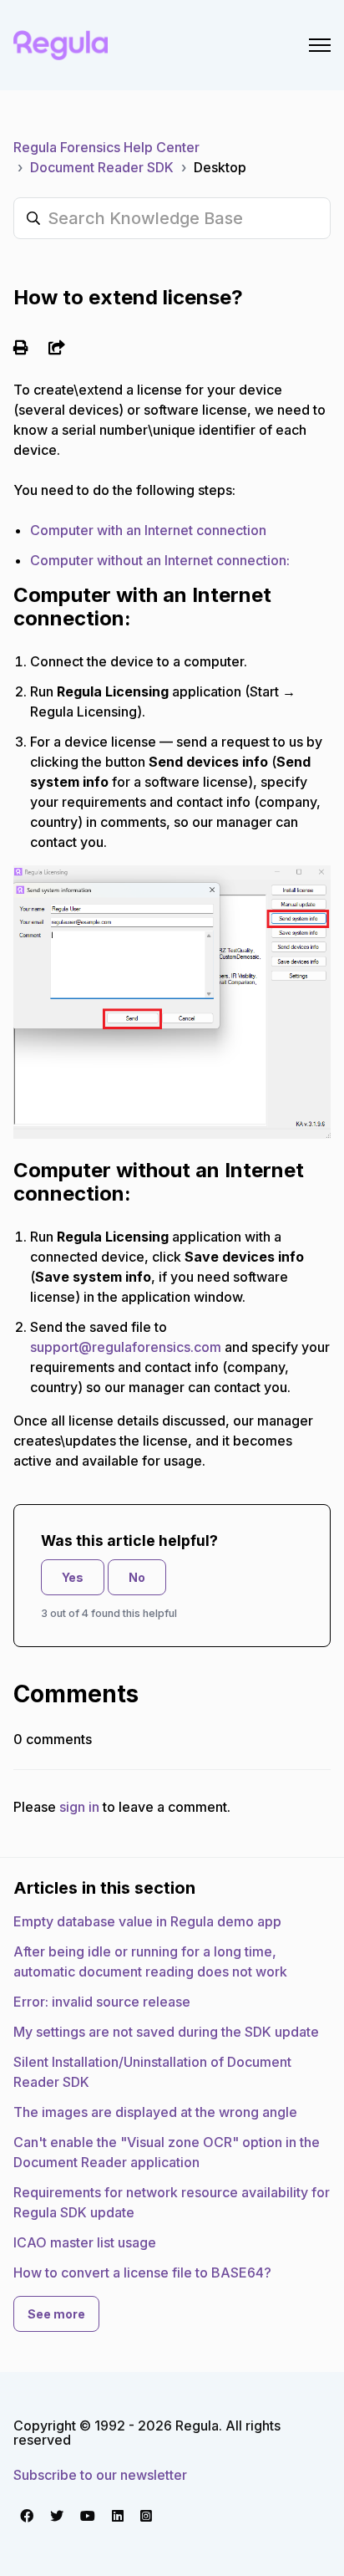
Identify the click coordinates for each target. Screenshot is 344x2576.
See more (56, 2314)
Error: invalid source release (102, 2002)
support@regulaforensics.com (126, 1347)
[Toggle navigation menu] (320, 45)
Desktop (220, 167)
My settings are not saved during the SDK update (166, 2032)
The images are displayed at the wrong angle (155, 2112)
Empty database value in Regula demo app (147, 1921)
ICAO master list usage (85, 2242)
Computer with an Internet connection (148, 530)
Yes (73, 1577)
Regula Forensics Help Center (106, 147)
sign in (79, 1807)
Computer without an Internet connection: (160, 560)
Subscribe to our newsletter (100, 2475)
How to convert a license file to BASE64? (142, 2272)
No (137, 1577)
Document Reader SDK (102, 167)
